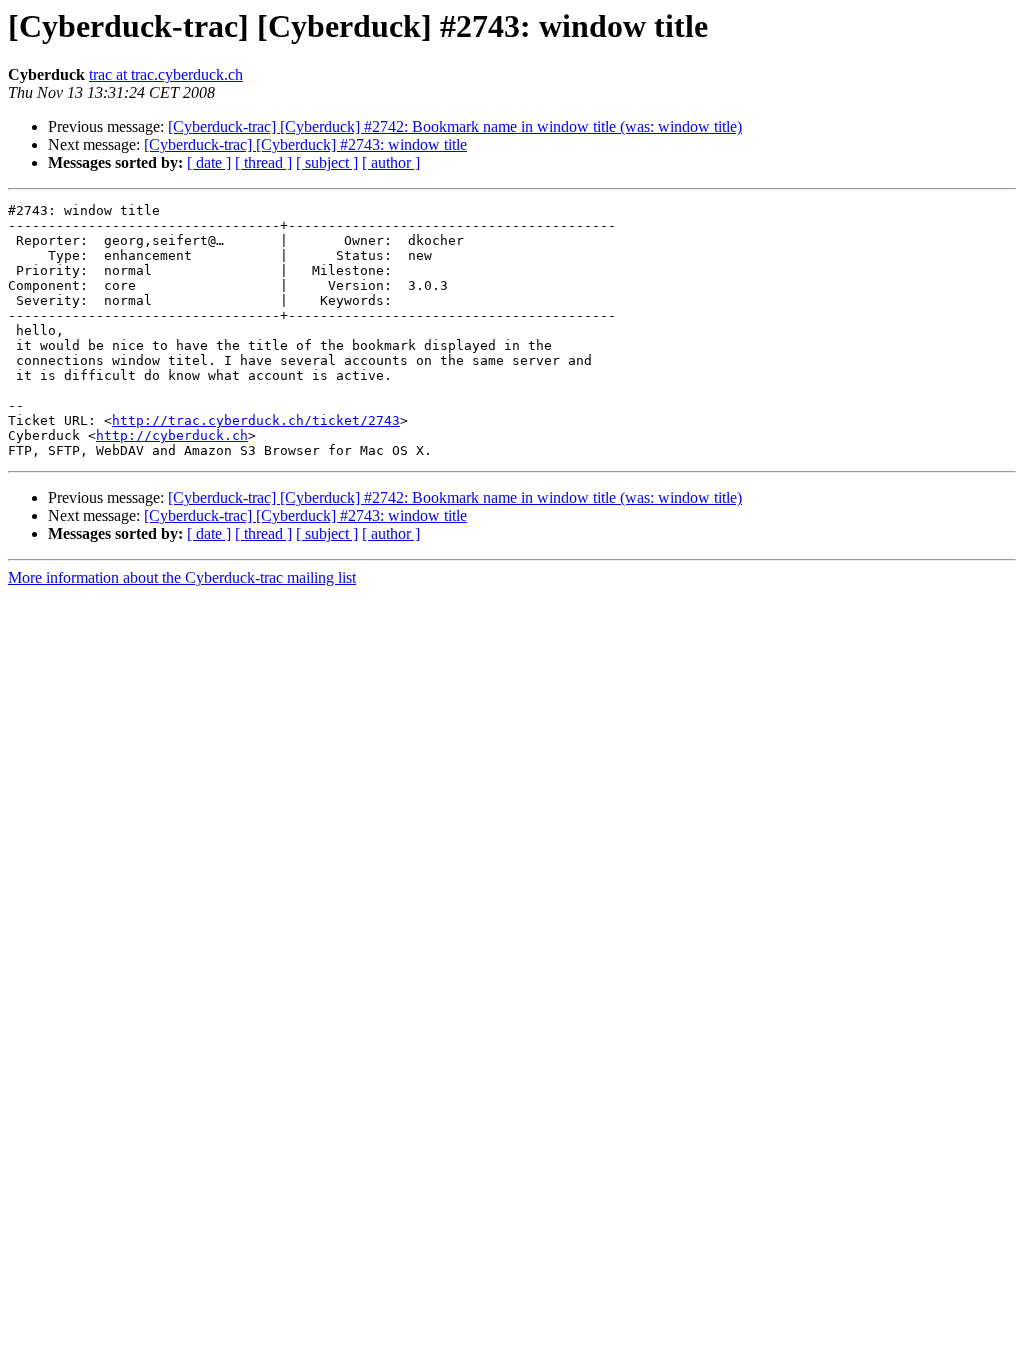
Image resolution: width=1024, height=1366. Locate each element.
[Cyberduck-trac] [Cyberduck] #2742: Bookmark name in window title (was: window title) (455, 126)
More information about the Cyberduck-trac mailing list (182, 577)
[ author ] (391, 162)
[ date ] (209, 162)
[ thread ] (263, 162)
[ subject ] (327, 162)
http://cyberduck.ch (172, 435)
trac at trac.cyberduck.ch (166, 74)
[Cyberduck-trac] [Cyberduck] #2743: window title (305, 144)
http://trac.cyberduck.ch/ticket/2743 (256, 420)
